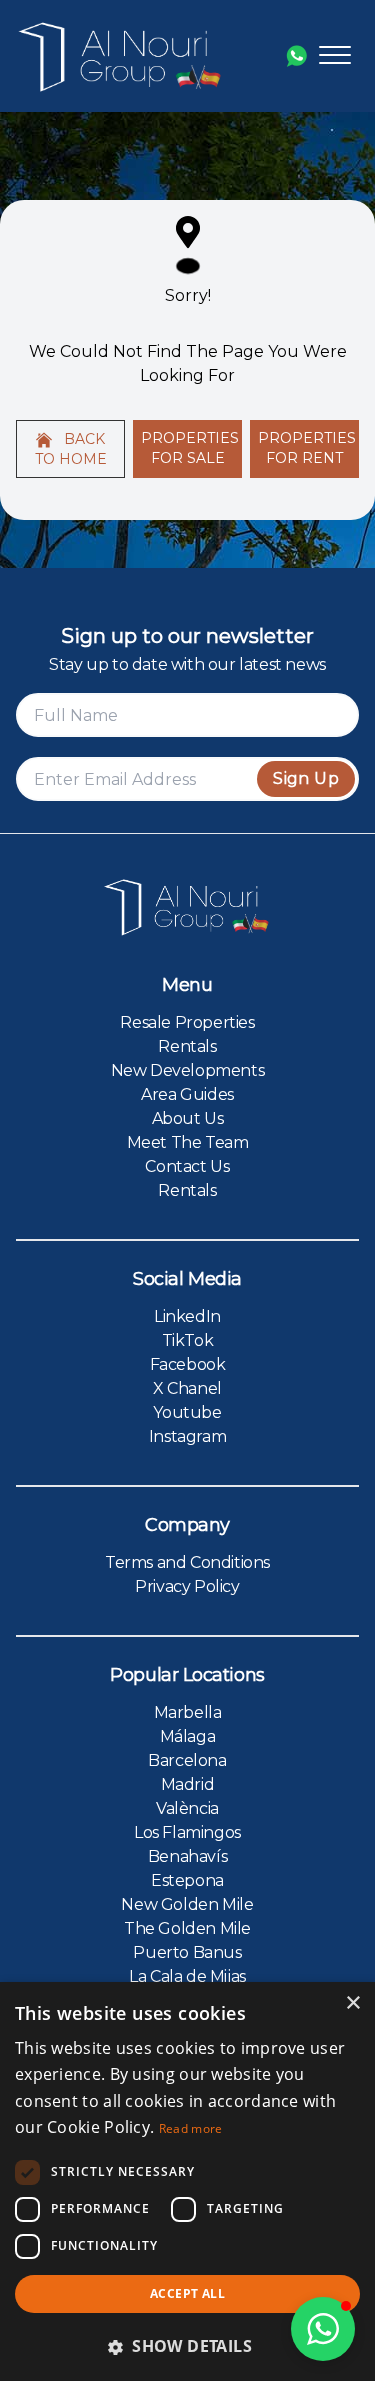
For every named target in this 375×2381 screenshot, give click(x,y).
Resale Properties (187, 1022)
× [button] (352, 2003)
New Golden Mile (187, 1904)
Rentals (187, 1046)
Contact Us (187, 1166)
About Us (188, 1118)
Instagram (187, 1436)
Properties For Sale (190, 448)
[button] (323, 2329)
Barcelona (187, 1760)
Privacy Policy (187, 1586)
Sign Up (306, 778)
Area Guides (187, 1094)
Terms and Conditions (187, 1562)
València (187, 1808)
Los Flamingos (187, 1832)
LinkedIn (187, 1316)
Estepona (187, 1880)
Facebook (188, 1364)
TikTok (188, 1340)
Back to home (71, 449)
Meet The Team (188, 1142)
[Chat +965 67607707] (296, 56)
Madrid (188, 1784)
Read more (191, 2128)
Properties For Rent (307, 448)
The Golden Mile (187, 1928)
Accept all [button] (187, 2293)
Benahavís (187, 1856)
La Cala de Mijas (187, 1976)
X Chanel (187, 1388)
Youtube (187, 1412)
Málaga (188, 1736)
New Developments (188, 1070)
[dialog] (187, 2181)
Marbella (188, 1712)
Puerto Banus (187, 1952)
